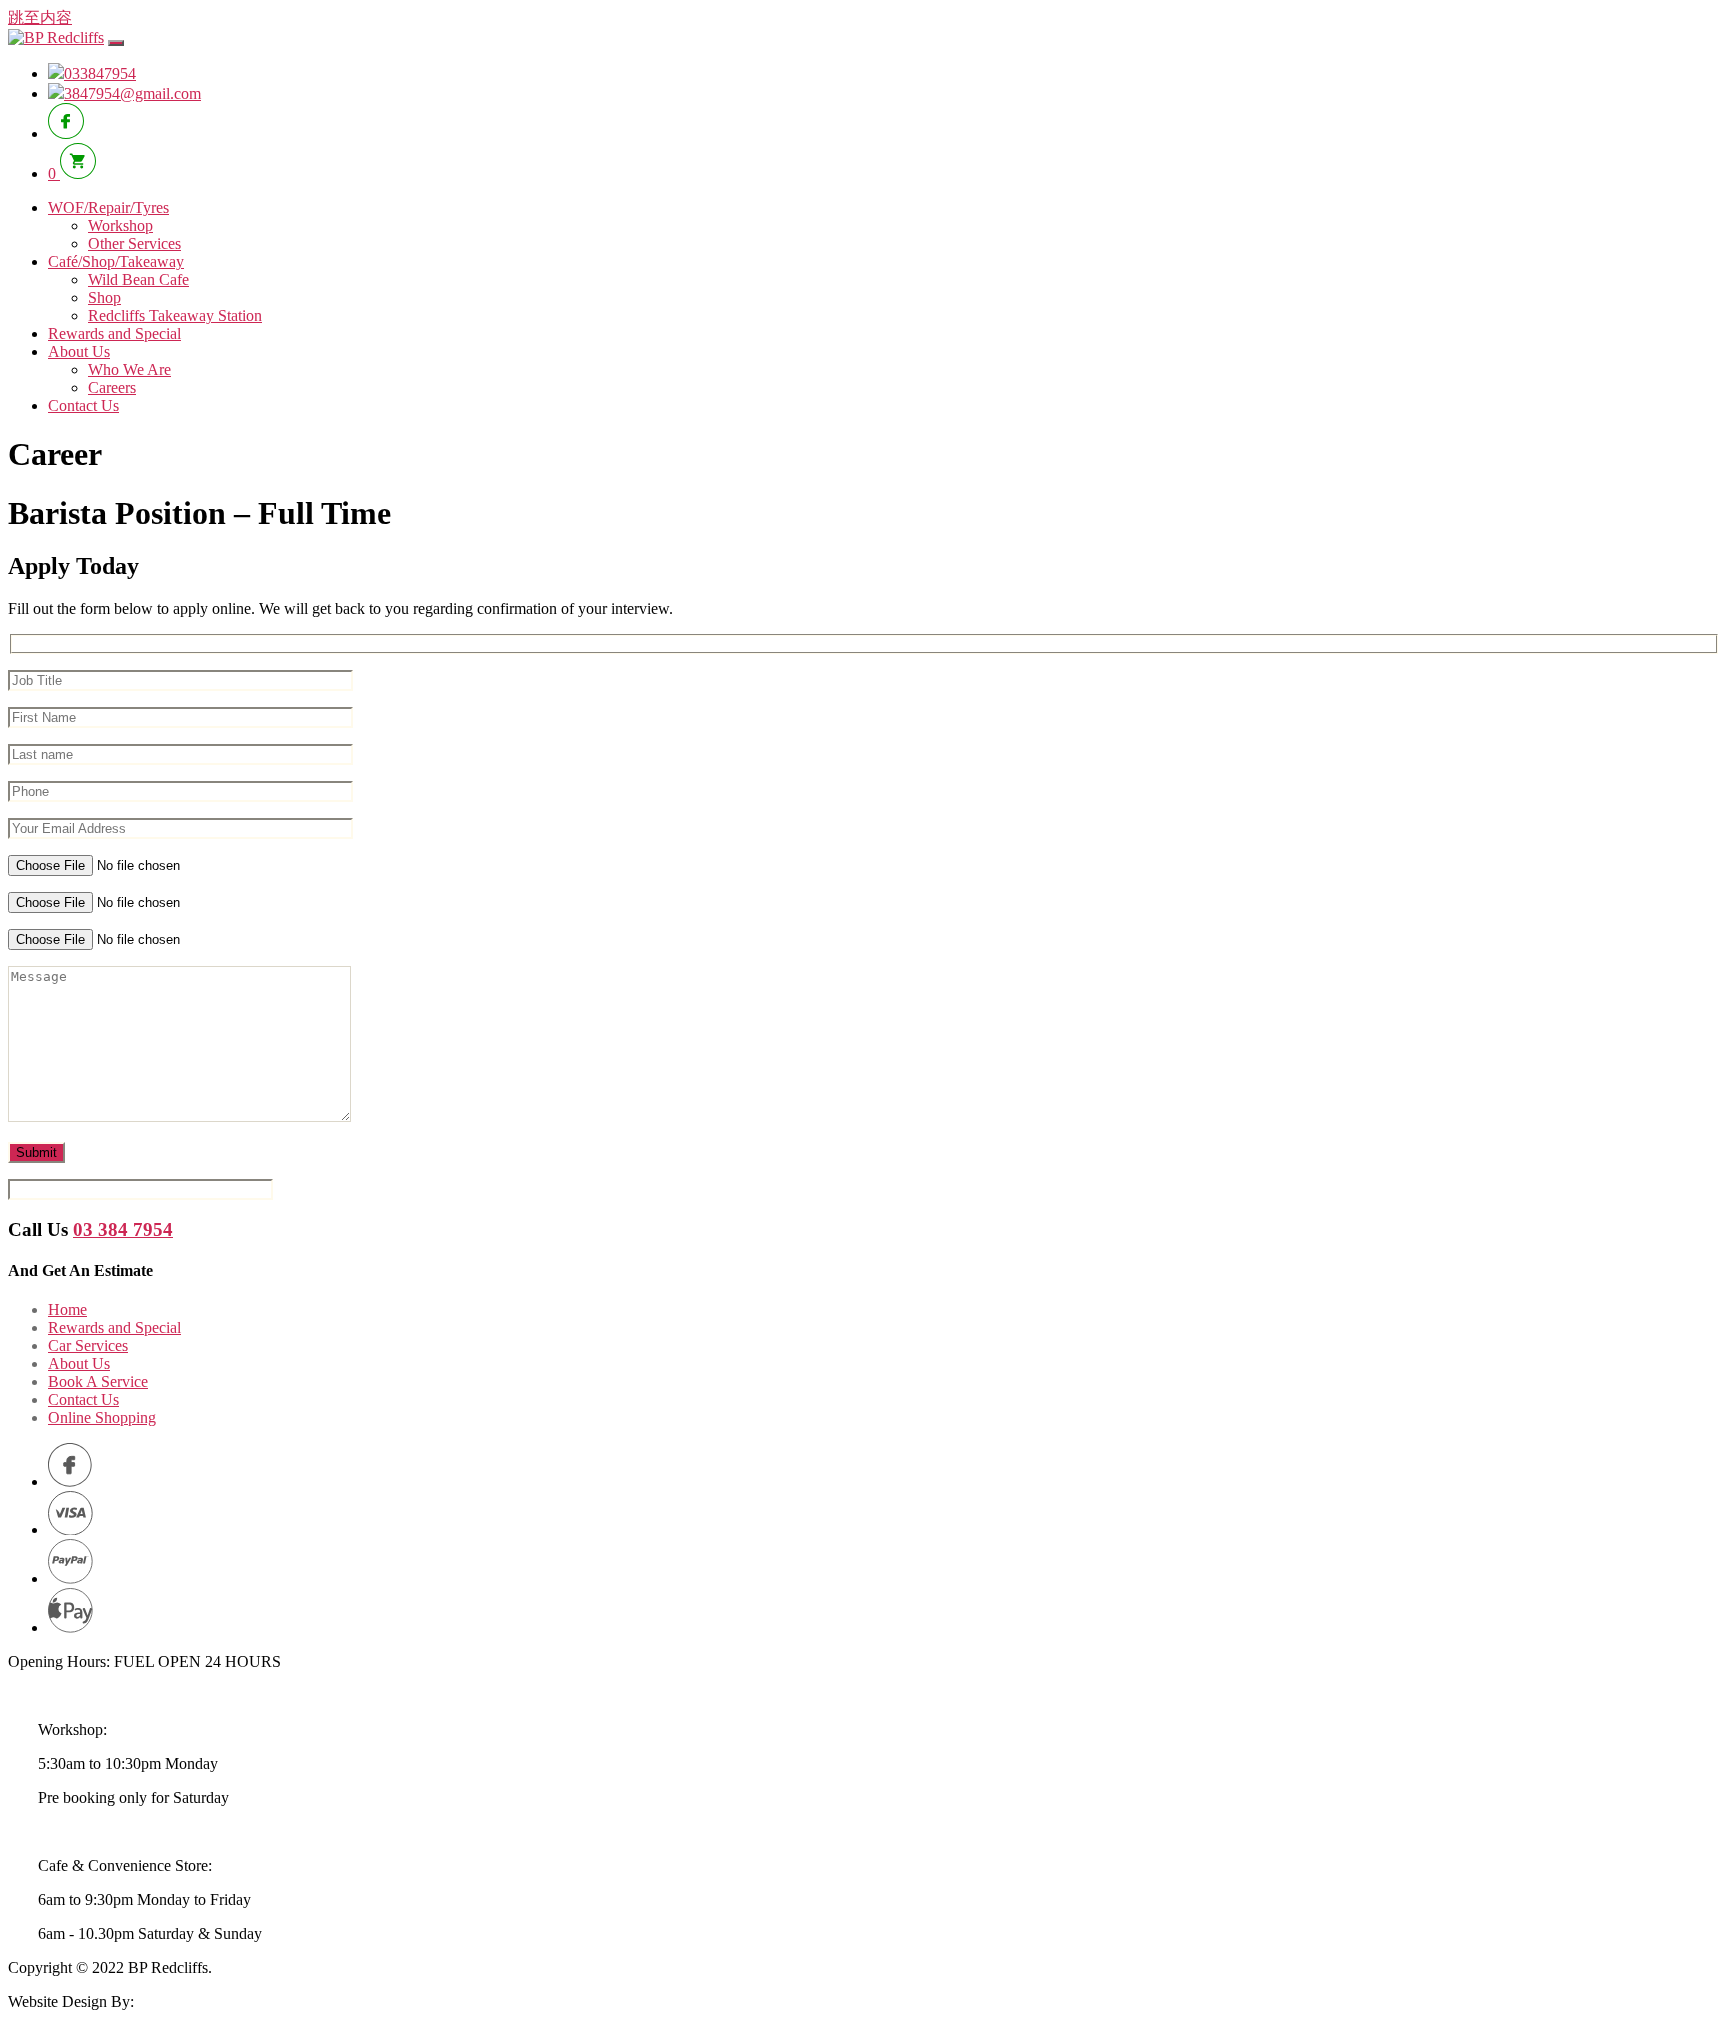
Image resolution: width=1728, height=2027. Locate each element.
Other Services (134, 243)
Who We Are (129, 369)
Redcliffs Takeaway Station (175, 315)
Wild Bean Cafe (138, 279)
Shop (104, 297)
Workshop (120, 225)
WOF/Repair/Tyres (108, 207)
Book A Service (98, 1381)
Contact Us (83, 405)
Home (67, 1309)
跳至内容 (40, 17)
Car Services (88, 1345)
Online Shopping (102, 1417)
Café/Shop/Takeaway (116, 261)
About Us (79, 351)
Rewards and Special (114, 333)
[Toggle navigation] (116, 43)
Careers (112, 387)
